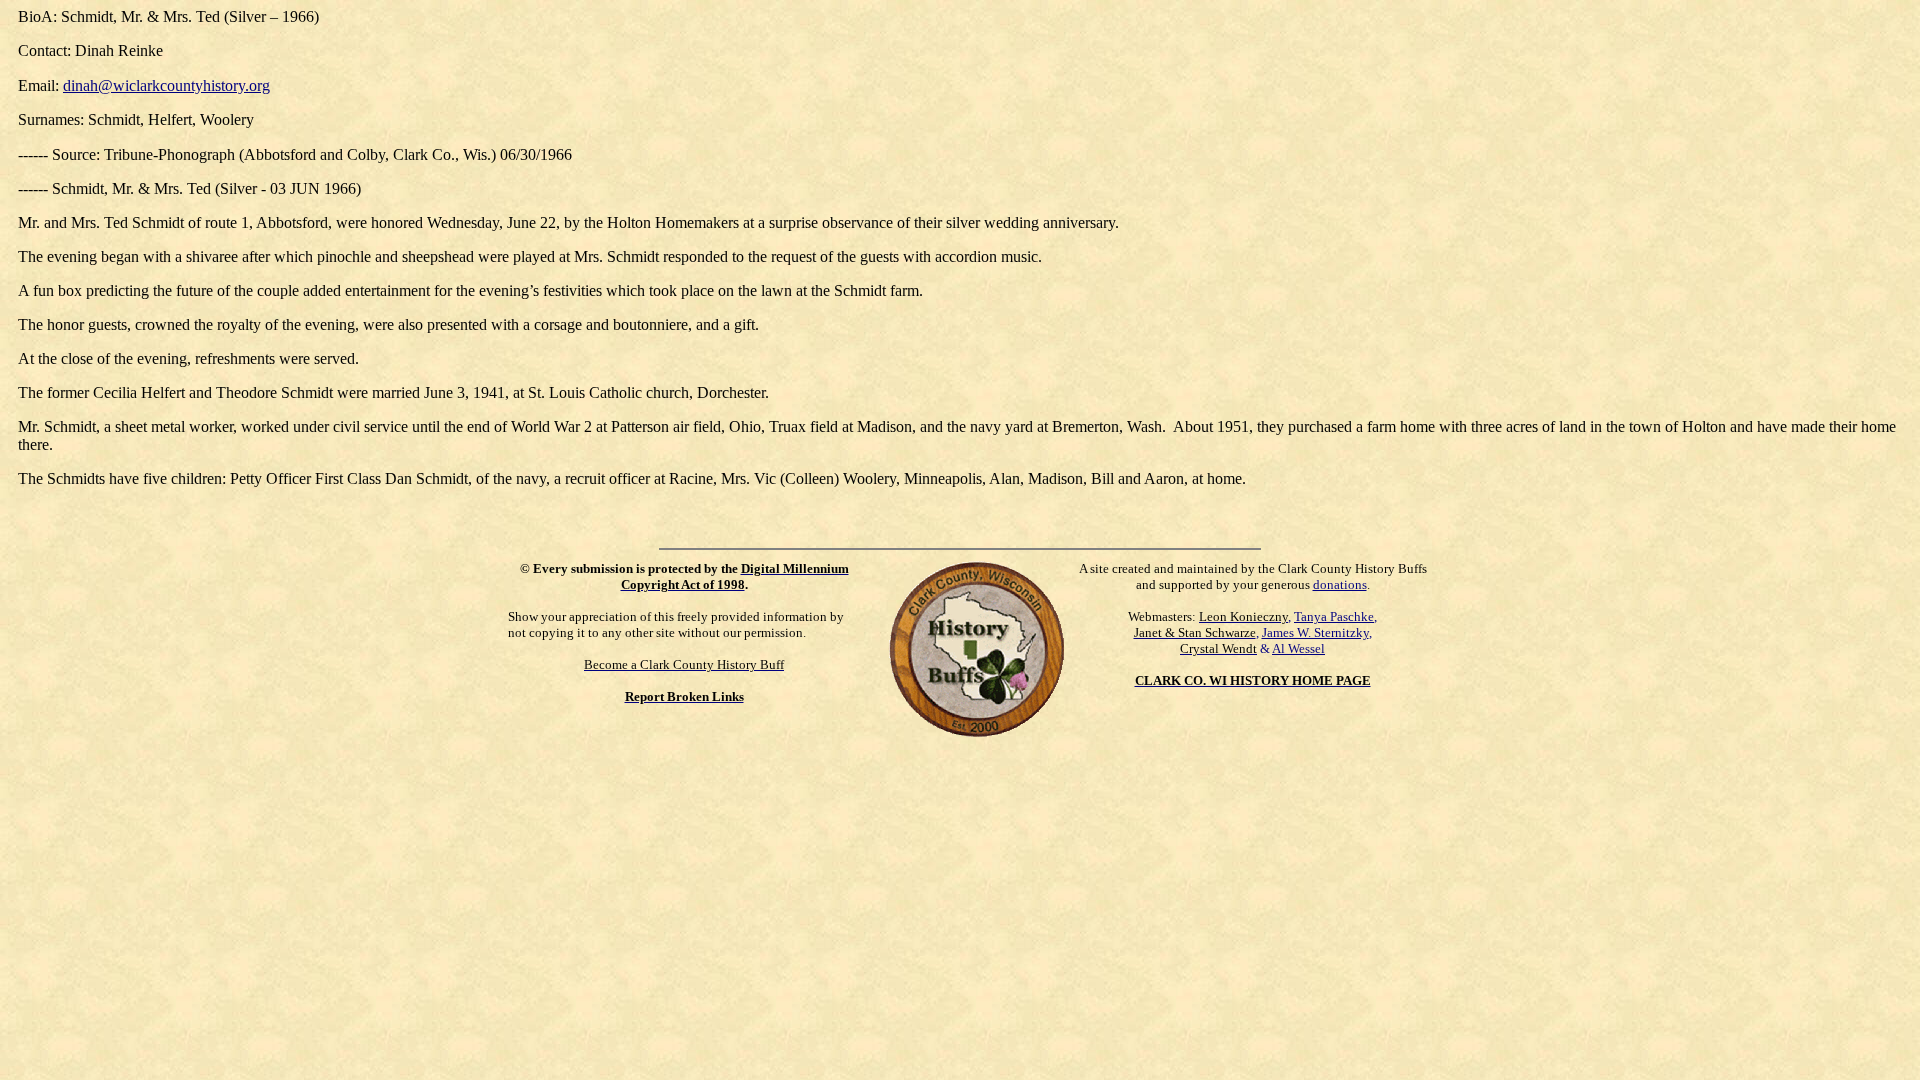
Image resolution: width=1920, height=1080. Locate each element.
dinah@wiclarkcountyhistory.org (166, 85)
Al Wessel (1298, 648)
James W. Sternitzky (1315, 632)
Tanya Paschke (1334, 616)
